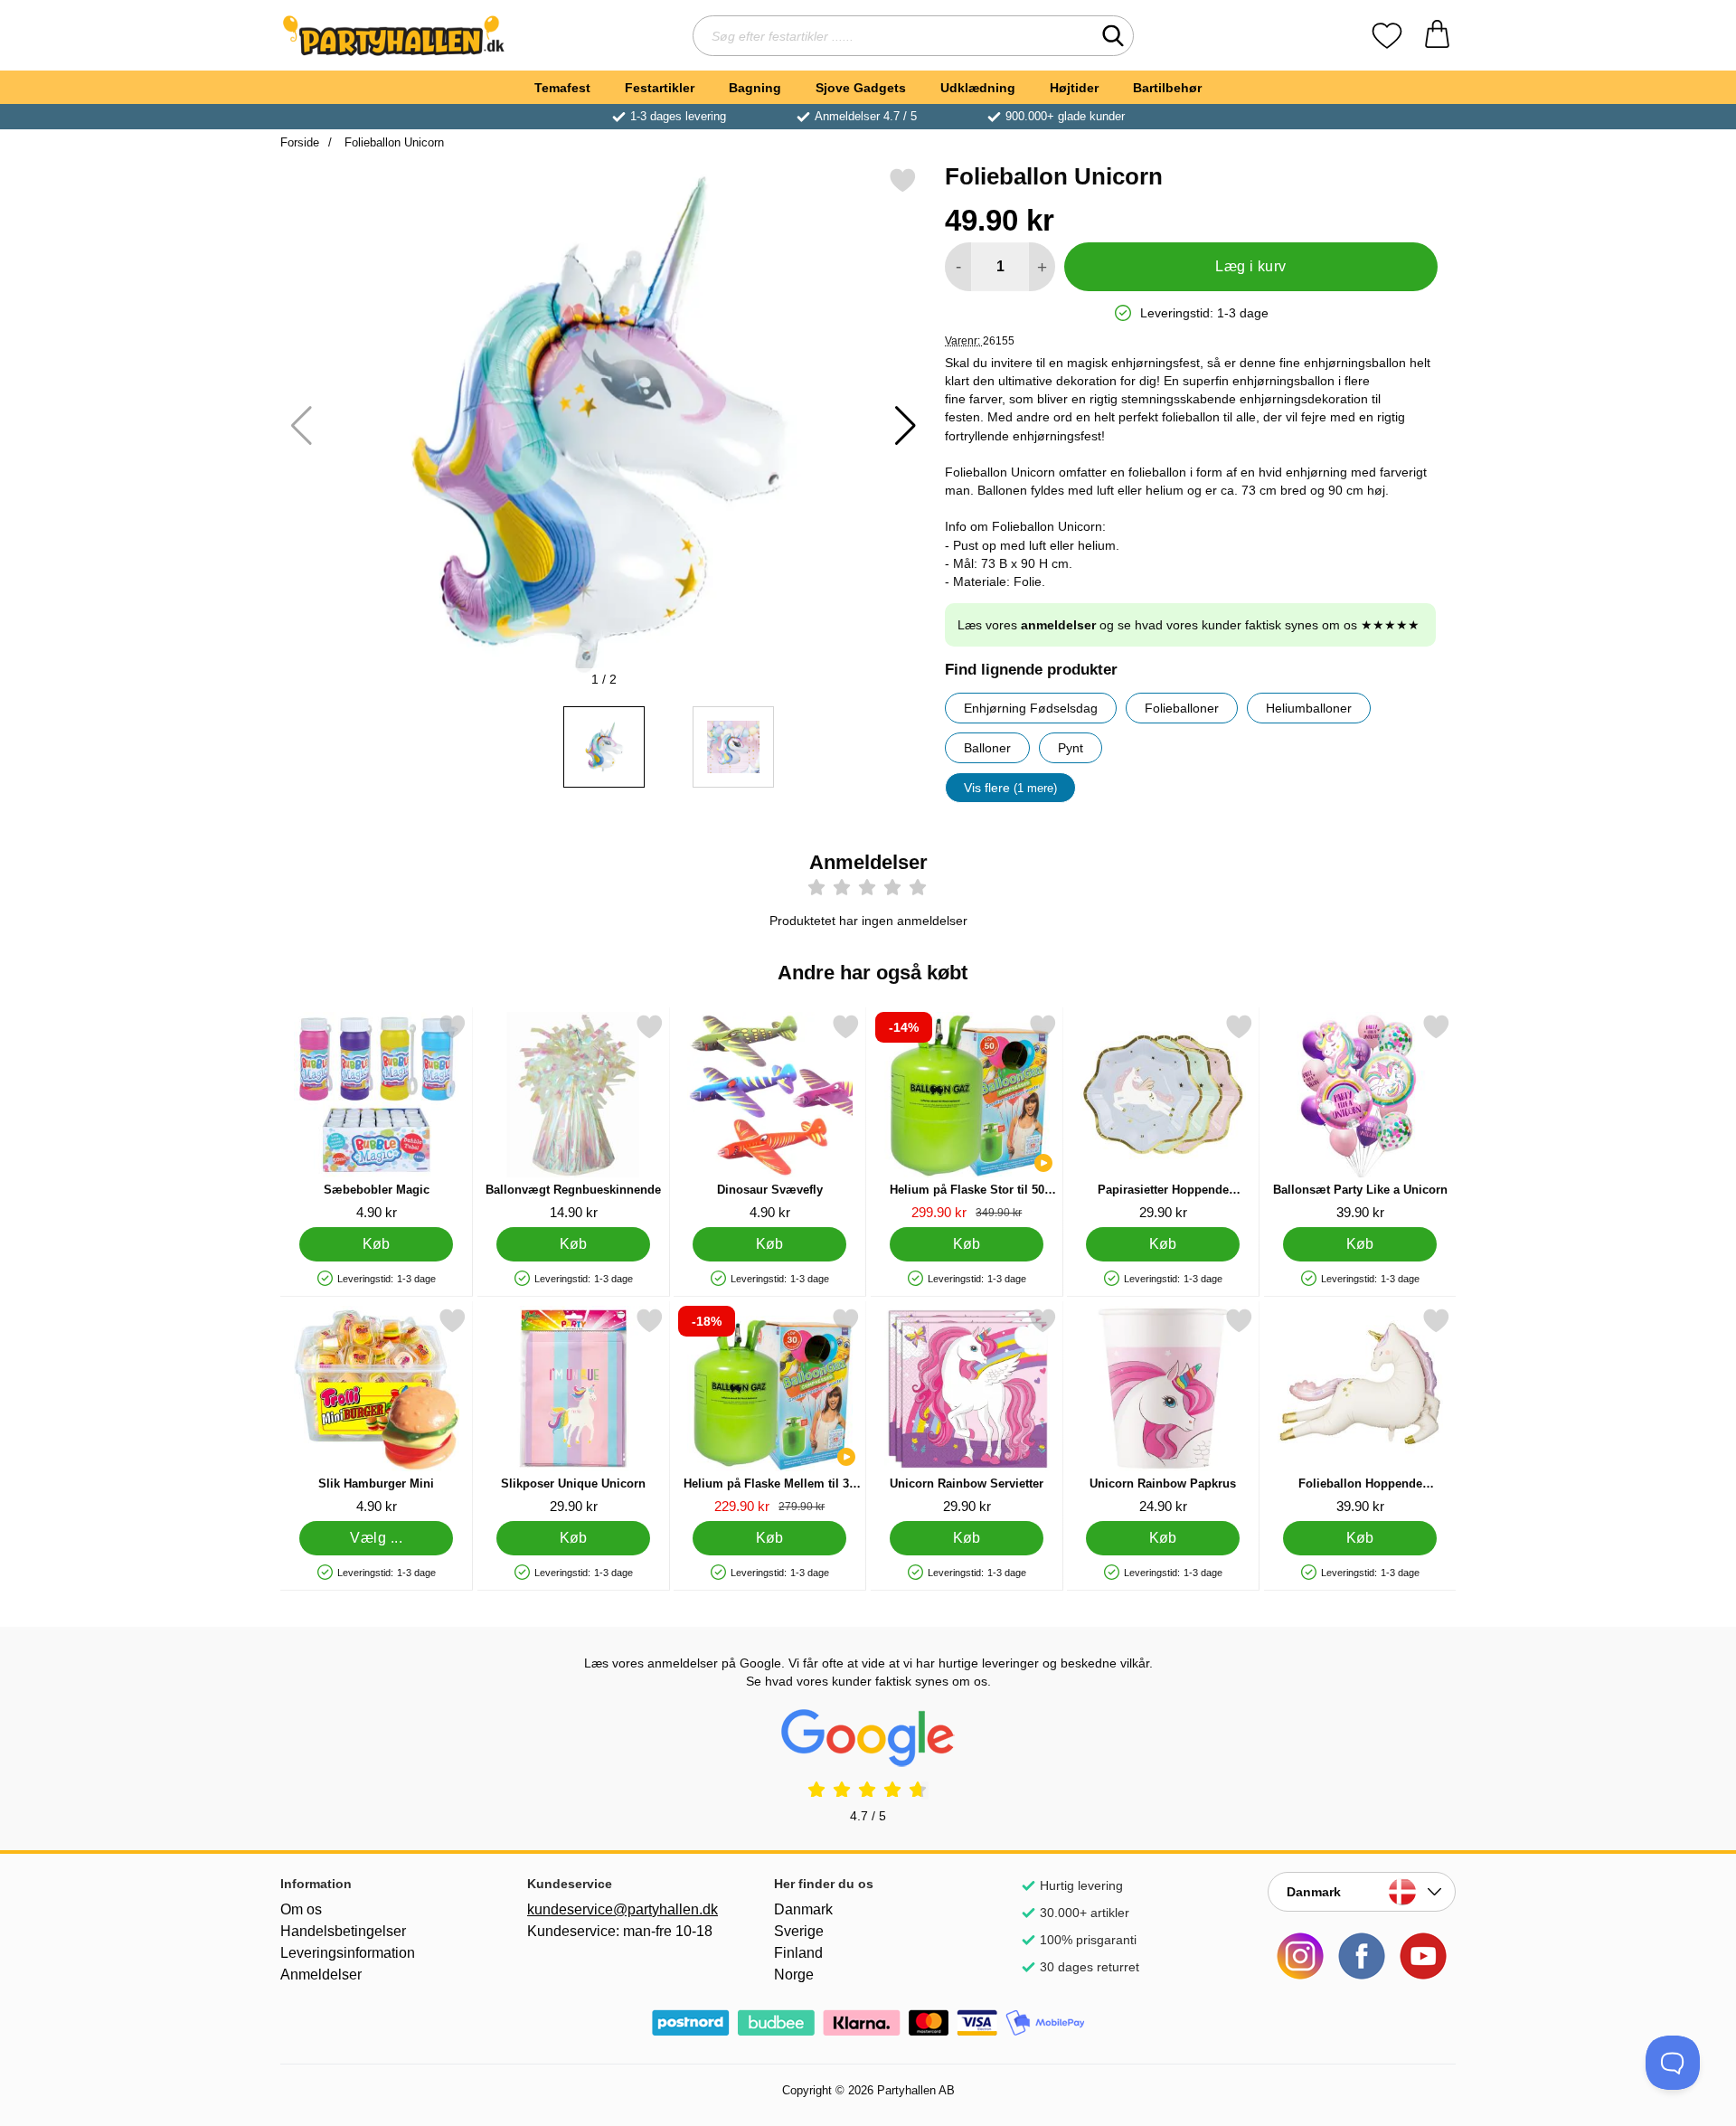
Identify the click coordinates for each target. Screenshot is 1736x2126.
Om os (301, 1909)
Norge (794, 1975)
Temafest (562, 88)
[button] (906, 426)
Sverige (799, 1931)
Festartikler (660, 88)
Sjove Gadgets (861, 88)
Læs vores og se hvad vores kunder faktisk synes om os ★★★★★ (1189, 625)
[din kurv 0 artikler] (1437, 36)
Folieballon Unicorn (392, 142)
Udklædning (978, 88)
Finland (798, 1953)
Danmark (803, 1909)
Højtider (1074, 88)
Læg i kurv (1251, 266)
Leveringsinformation (348, 1953)
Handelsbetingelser (343, 1931)
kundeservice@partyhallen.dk (621, 1909)
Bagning (755, 88)
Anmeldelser (321, 1975)
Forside (300, 142)
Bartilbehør (1167, 88)
